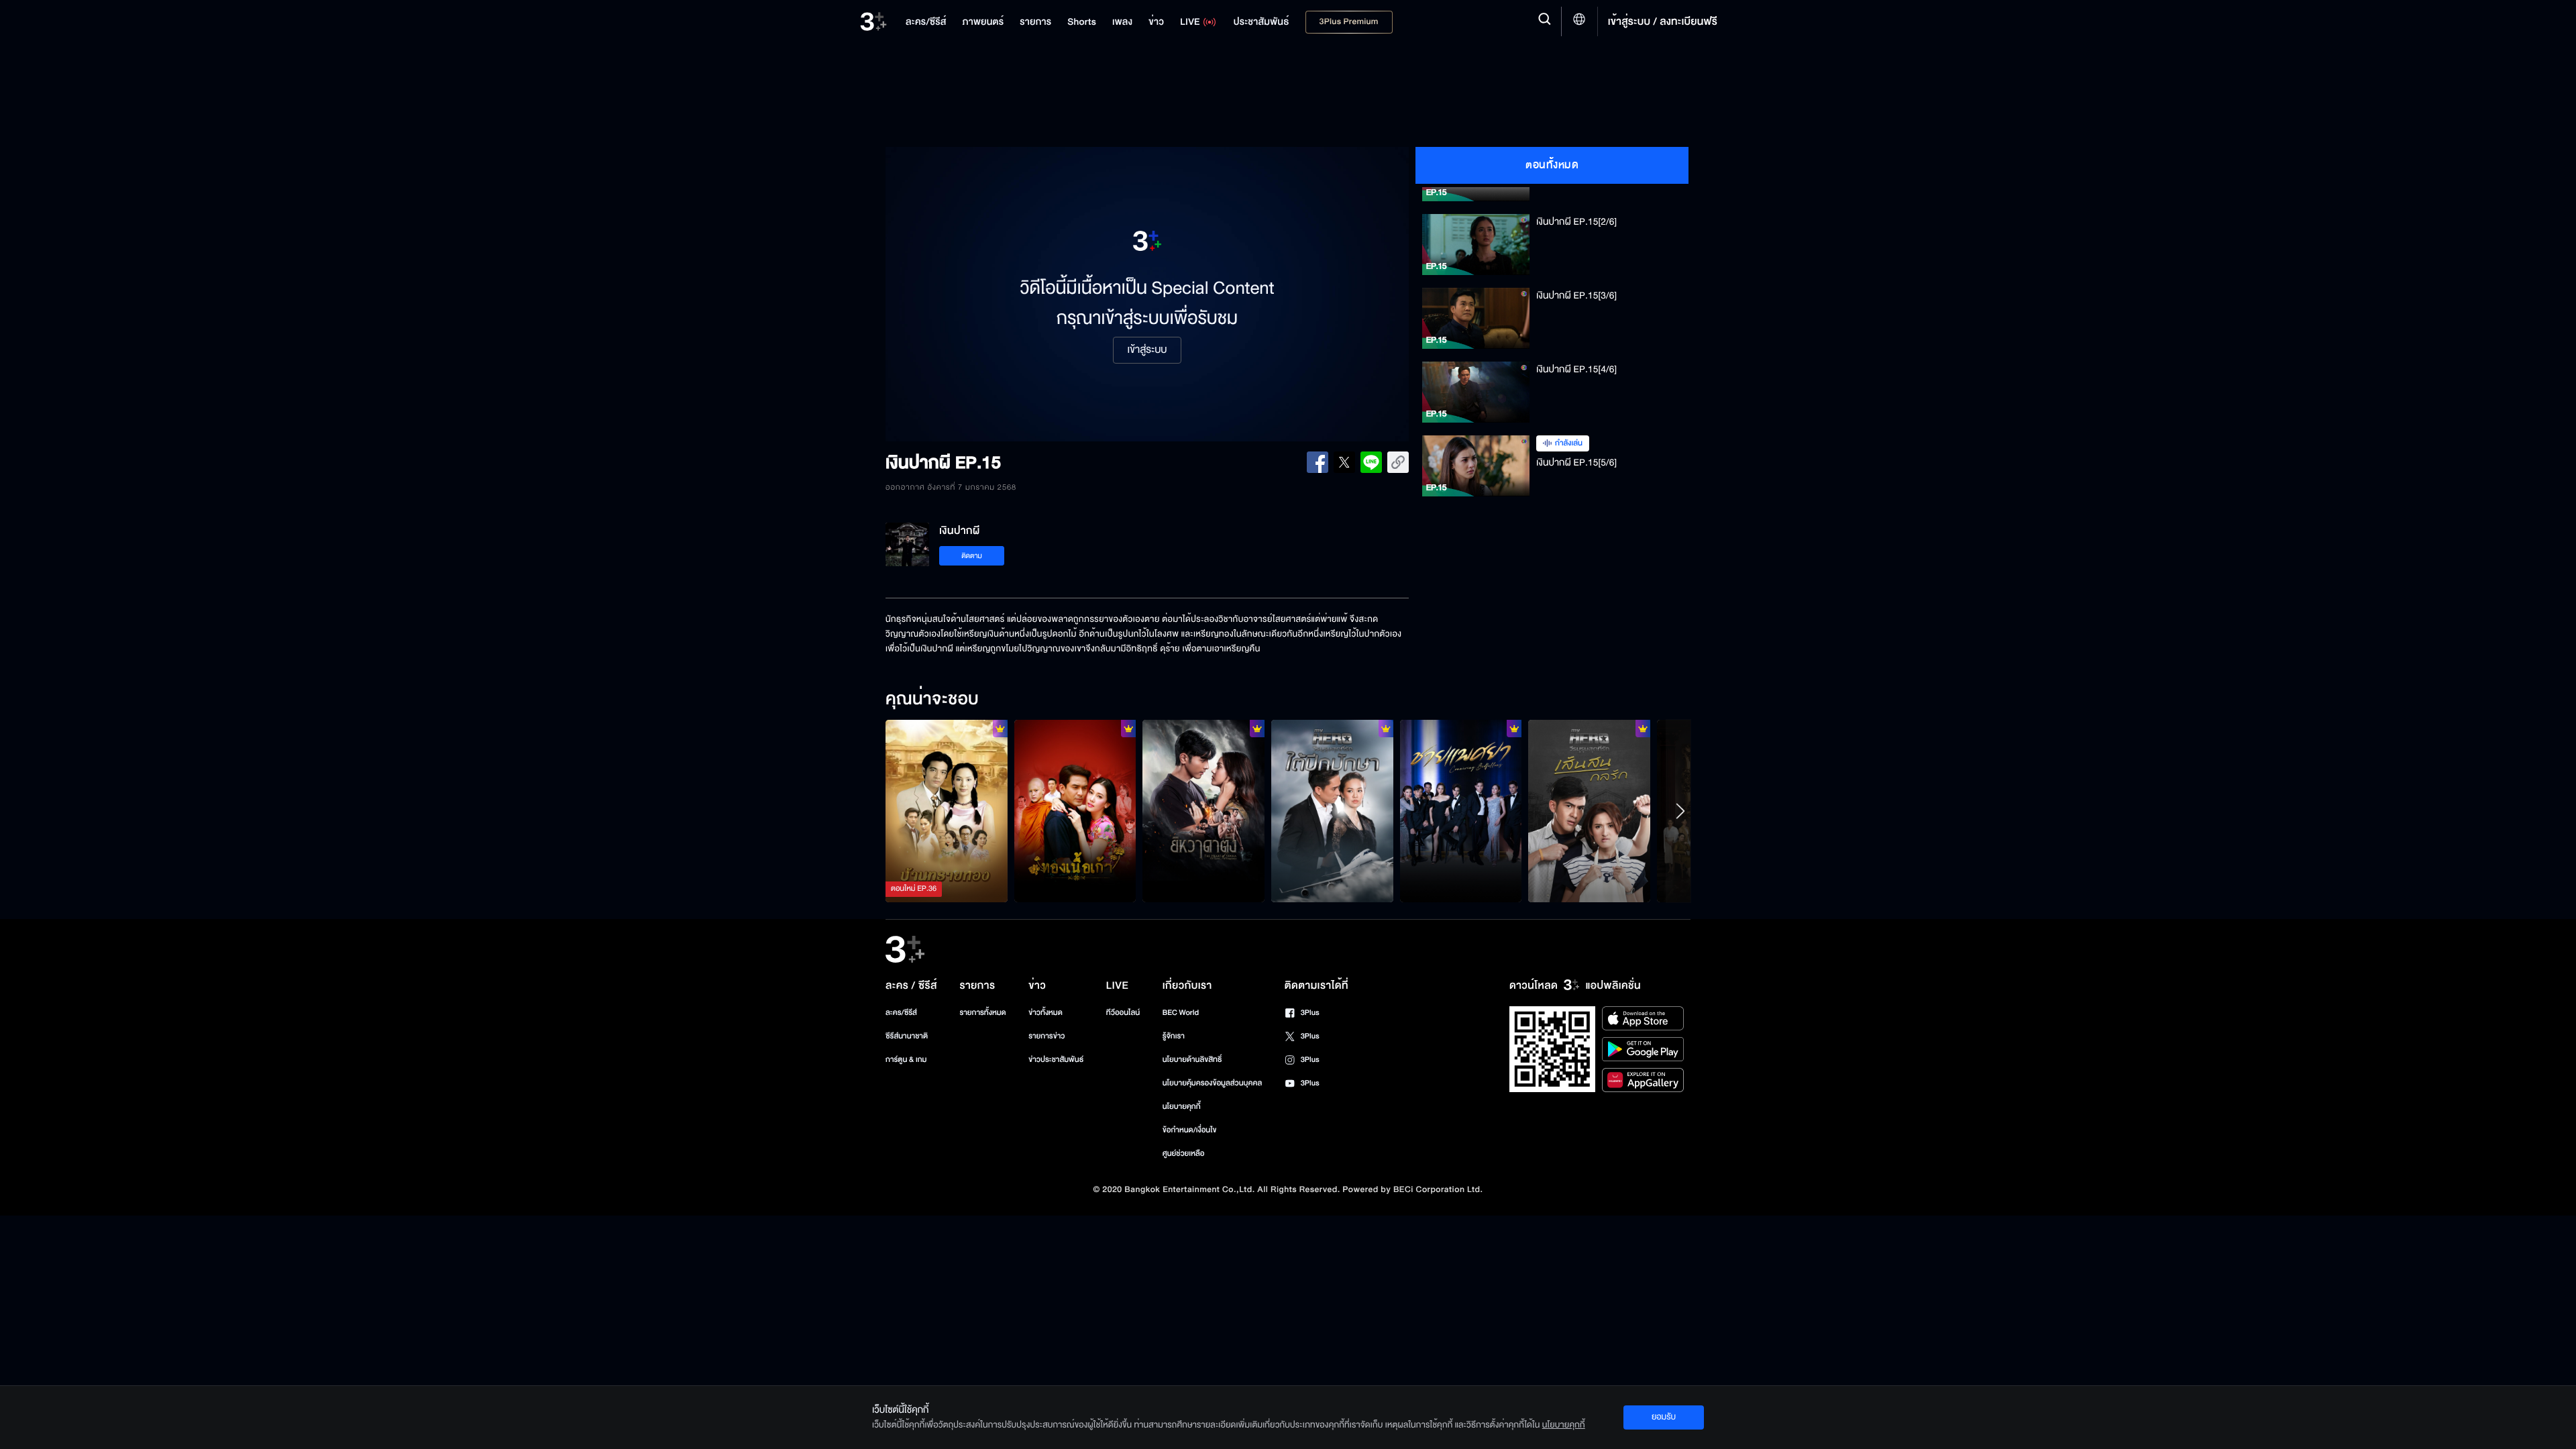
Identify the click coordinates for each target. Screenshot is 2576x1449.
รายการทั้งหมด (982, 1013)
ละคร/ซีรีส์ (901, 1013)
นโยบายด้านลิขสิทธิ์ (1192, 1060)
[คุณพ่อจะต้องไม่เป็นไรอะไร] (947, 811)
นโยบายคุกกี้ (1182, 1107)
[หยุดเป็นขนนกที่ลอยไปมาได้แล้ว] (1332, 811)
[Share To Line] (1371, 462)
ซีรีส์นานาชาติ (907, 1036)
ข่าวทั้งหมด (1045, 1013)
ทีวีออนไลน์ (1123, 1013)
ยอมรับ (1664, 1417)
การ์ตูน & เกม (906, 1060)
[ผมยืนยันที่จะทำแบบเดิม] (1461, 811)
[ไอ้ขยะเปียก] (1589, 811)
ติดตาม (972, 556)
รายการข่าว (1046, 1036)
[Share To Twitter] (1344, 462)
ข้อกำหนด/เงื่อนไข (1190, 1130)
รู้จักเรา (1174, 1036)
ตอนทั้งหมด (1552, 165)
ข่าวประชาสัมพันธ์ (1056, 1060)
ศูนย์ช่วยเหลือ (1184, 1153)
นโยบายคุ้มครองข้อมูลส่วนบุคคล (1213, 1083)
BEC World (1181, 1013)
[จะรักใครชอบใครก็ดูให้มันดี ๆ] (1075, 811)
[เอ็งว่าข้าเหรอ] (1203, 811)
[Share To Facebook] (1318, 462)
